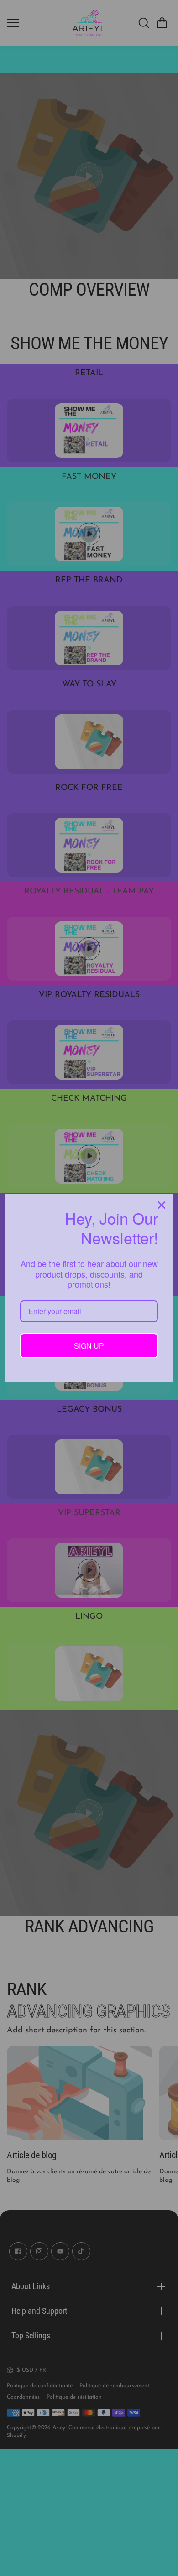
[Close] (162, 1205)
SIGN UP (89, 1346)
